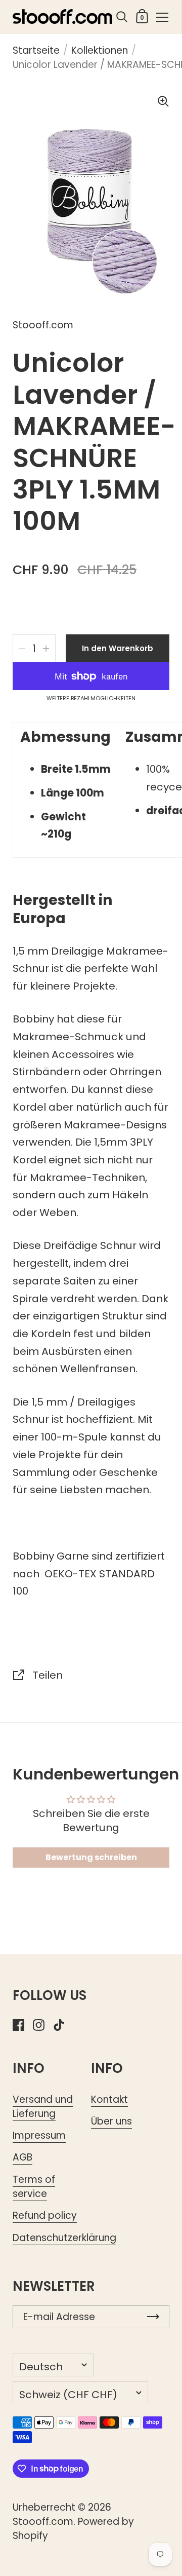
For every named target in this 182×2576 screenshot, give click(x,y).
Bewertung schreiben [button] (91, 1857)
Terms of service (34, 2187)
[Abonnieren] (153, 2317)
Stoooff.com (43, 2522)
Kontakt (109, 2099)
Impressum (39, 2135)
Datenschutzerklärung (64, 2238)
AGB (22, 2157)
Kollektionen (100, 50)
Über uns (111, 2121)
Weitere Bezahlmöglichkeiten (91, 699)
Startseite (36, 50)
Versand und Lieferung (43, 2107)
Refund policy (45, 2215)
